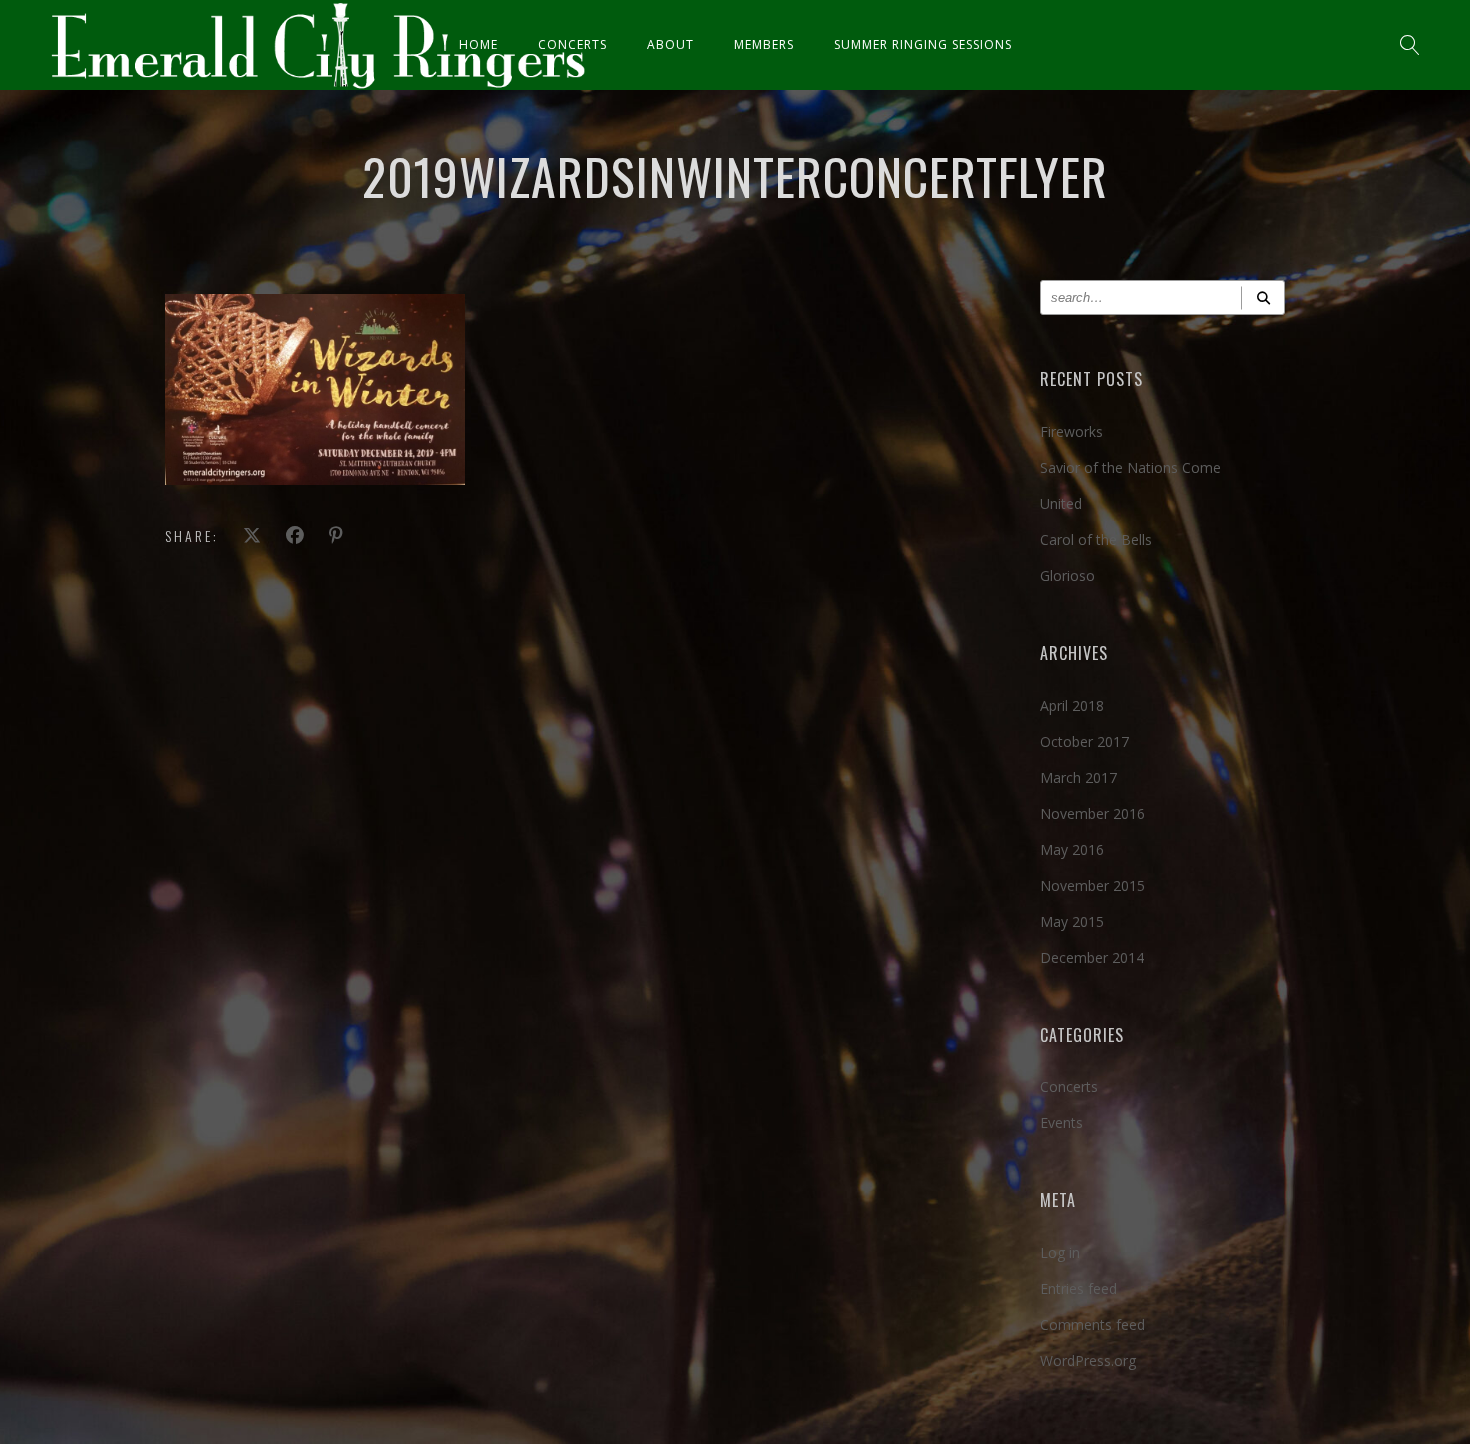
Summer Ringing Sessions (923, 44)
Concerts (572, 44)
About (670, 44)
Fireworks (1071, 431)
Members (764, 44)
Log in (1060, 1252)
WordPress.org (1088, 1360)
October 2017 (1084, 741)
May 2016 (1072, 849)
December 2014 (1092, 957)
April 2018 (1072, 705)
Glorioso (1067, 575)
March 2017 (1078, 777)
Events (1061, 1122)
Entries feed (1078, 1288)
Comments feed (1092, 1324)
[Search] (1263, 297)
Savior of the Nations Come (1130, 467)
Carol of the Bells (1096, 539)
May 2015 (1072, 921)
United (1061, 503)
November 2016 (1092, 813)
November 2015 (1092, 885)
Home (478, 44)
